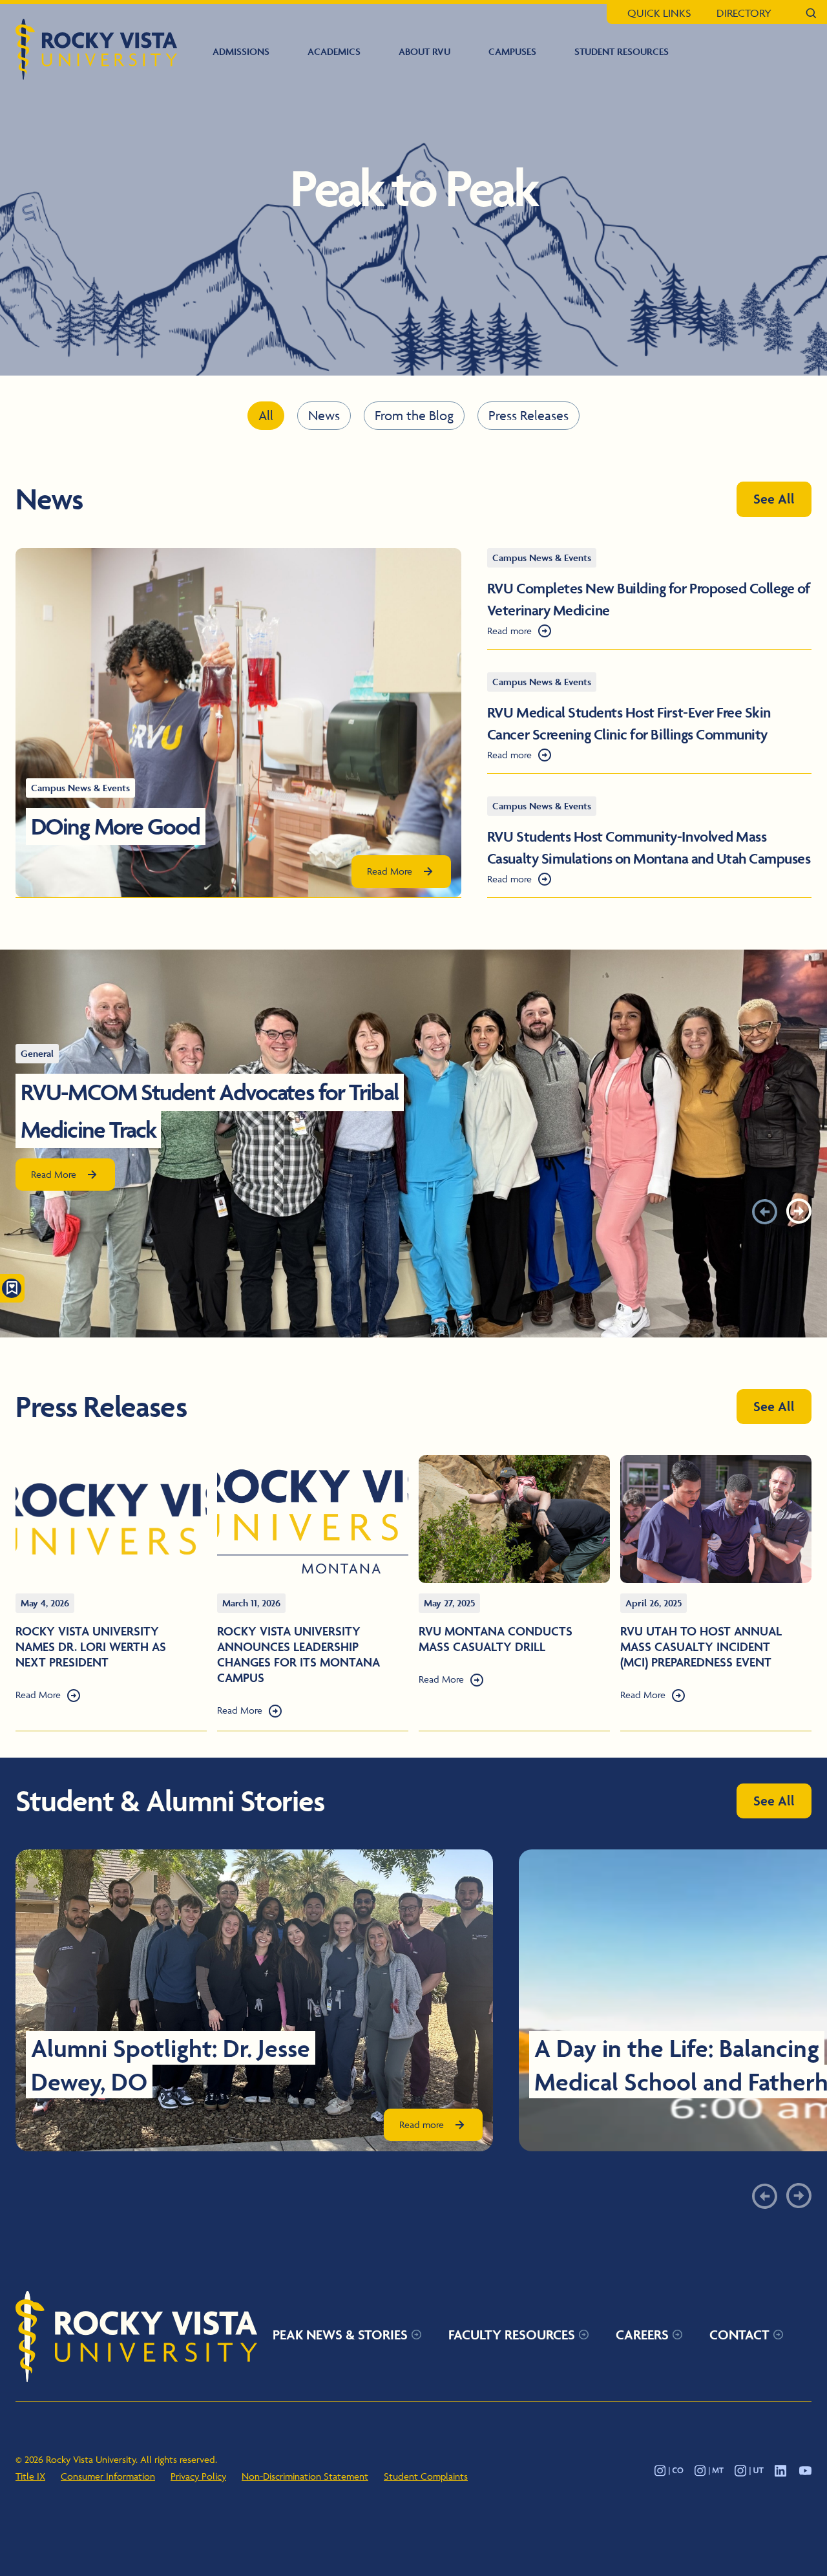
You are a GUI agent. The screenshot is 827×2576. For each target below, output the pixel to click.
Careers (642, 2335)
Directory (744, 13)
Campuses (512, 51)
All (266, 415)
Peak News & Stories (340, 2335)
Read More (390, 871)
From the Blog (414, 415)
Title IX (30, 2476)
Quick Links (659, 13)
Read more (509, 631)
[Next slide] (799, 1211)
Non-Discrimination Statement (305, 2476)
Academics (334, 51)
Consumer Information (108, 2476)
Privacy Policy (198, 2476)
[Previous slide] (765, 1211)
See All (774, 499)
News (324, 415)
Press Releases (529, 415)
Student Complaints (426, 2476)
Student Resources (622, 51)
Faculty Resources (512, 2335)
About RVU (424, 51)
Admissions (241, 51)
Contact (739, 2335)
